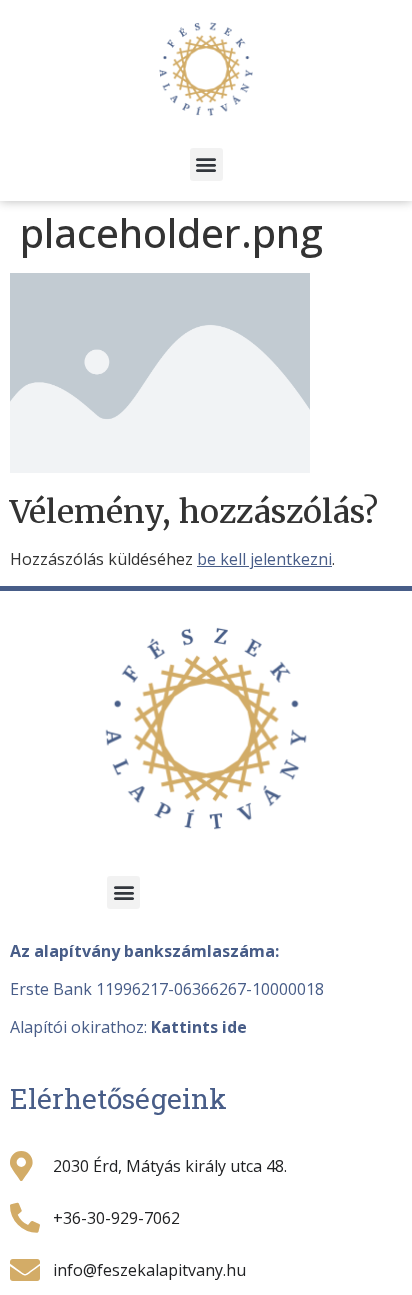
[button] (206, 164)
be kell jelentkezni (264, 559)
